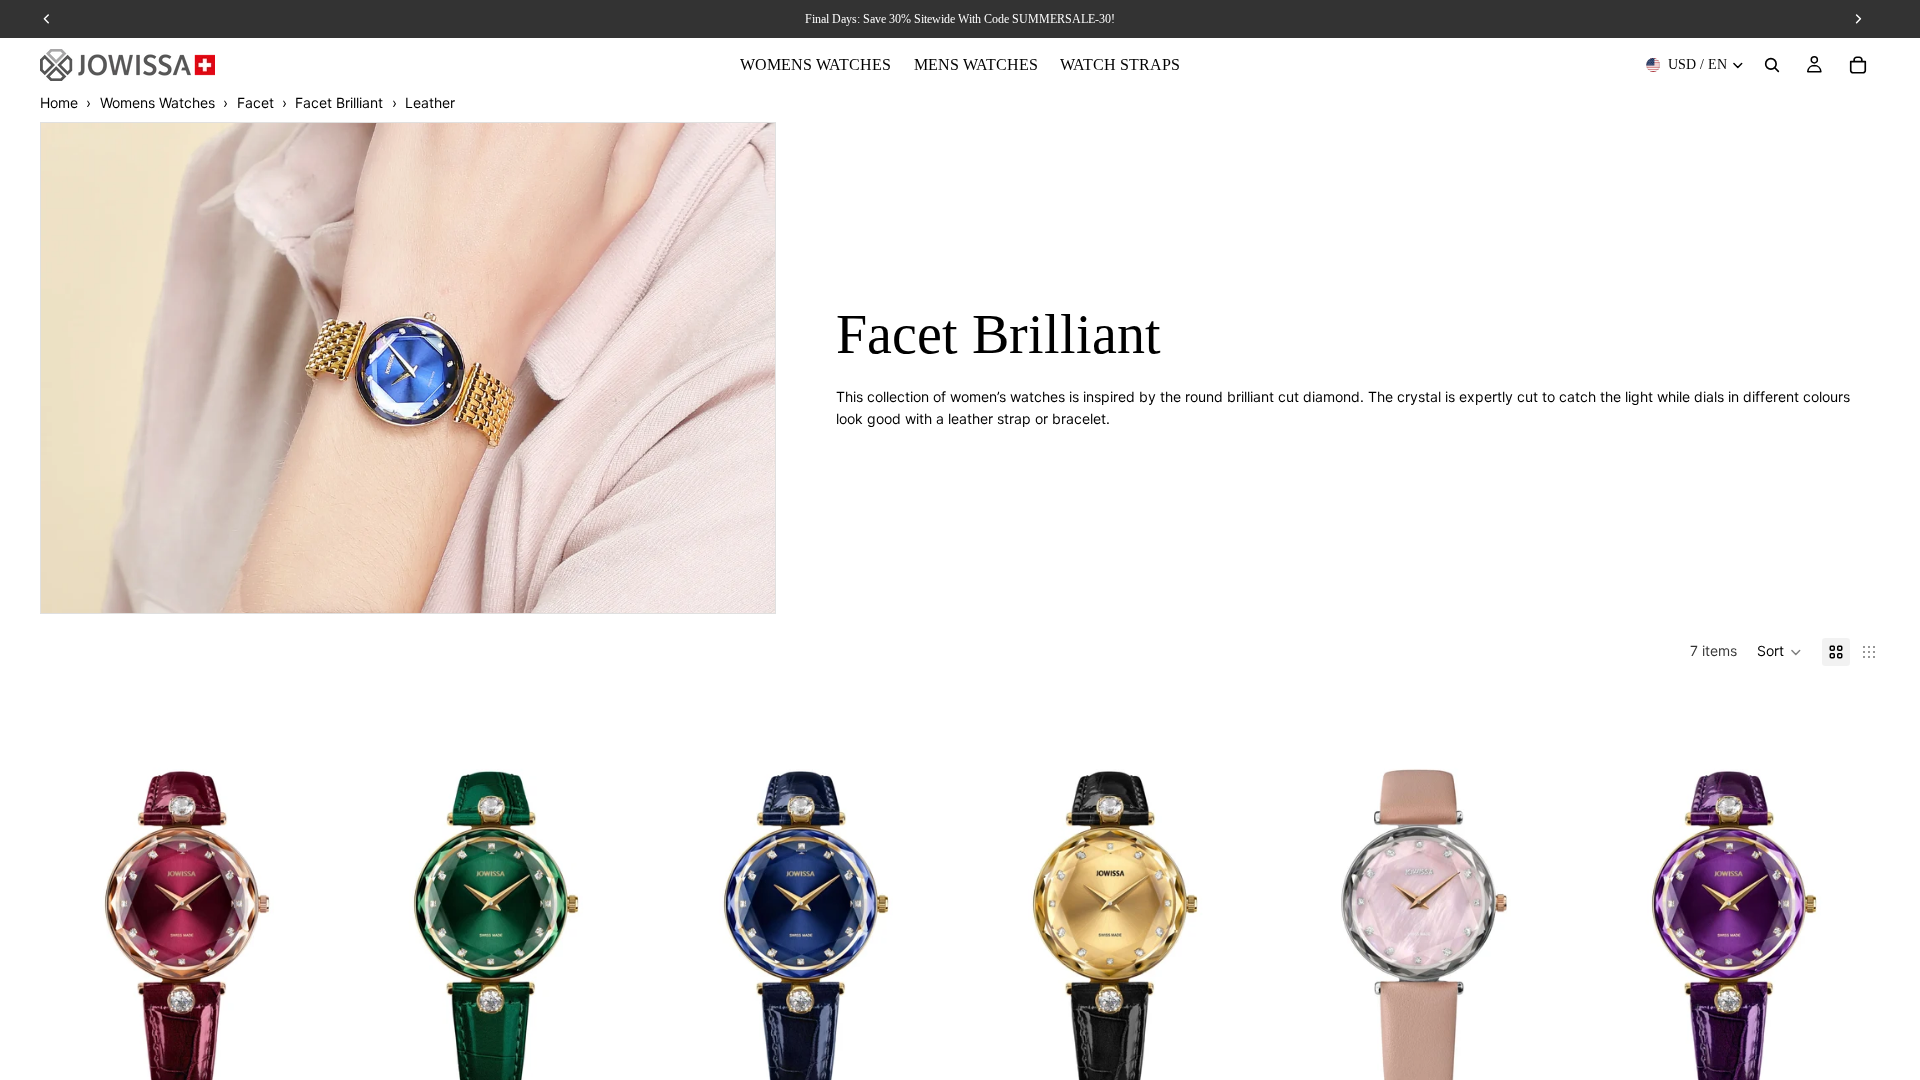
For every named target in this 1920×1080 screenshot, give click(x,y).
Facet (255, 102)
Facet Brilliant (339, 102)
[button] (1779, 652)
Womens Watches (157, 102)
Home (59, 102)
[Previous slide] (70, 901)
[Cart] (1858, 65)
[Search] (1772, 65)
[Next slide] (303, 901)
